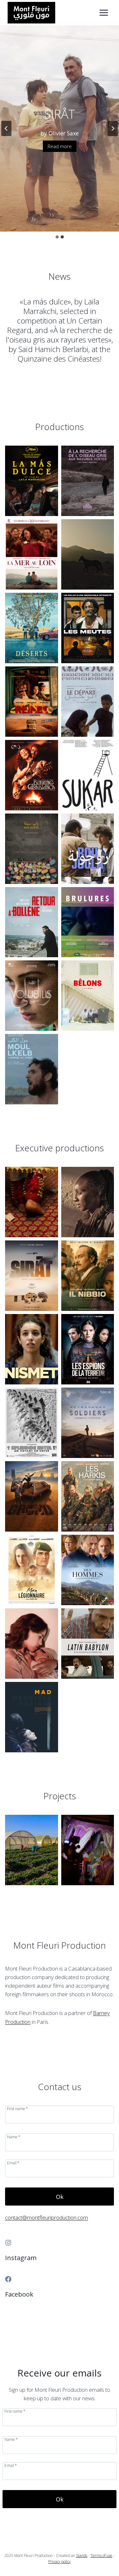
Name (14, 2137)
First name (17, 2108)
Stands (82, 2556)
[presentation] (32, 481)
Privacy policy (60, 2562)
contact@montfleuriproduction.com (46, 2217)
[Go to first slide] (113, 128)
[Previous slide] (6, 128)
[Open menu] (104, 13)
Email (13, 2163)
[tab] (57, 237)
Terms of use (101, 2556)
